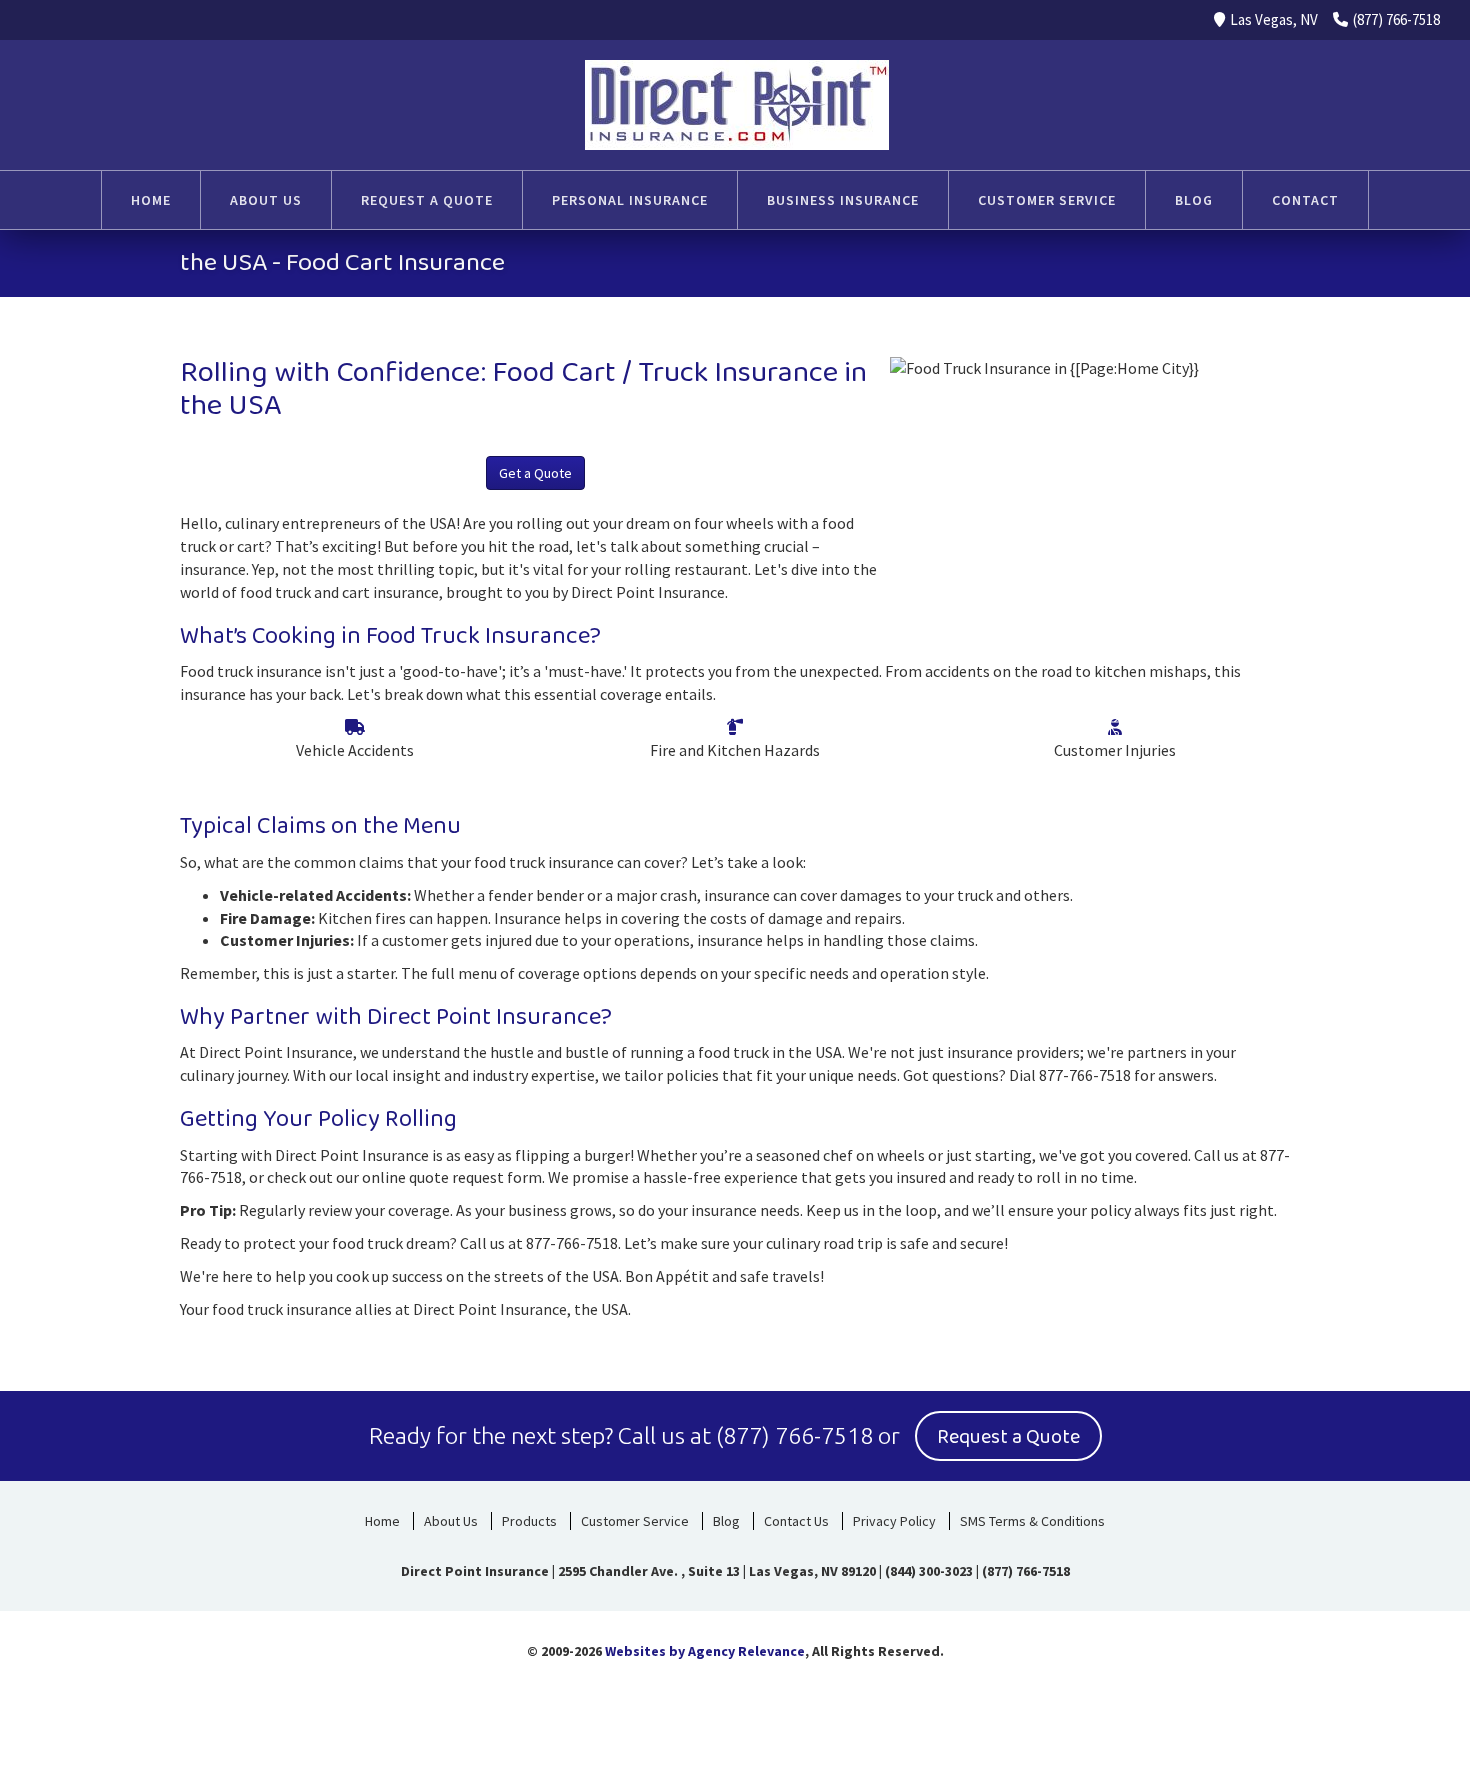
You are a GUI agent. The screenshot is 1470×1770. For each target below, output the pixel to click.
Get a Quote (535, 473)
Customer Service (635, 1521)
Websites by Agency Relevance (705, 1651)
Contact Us (796, 1521)
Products (529, 1521)
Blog (726, 1521)
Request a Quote (1008, 1437)
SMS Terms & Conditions (1032, 1521)
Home (382, 1521)
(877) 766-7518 (1396, 19)
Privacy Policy (894, 1521)
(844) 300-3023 (929, 1571)
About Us (451, 1521)
